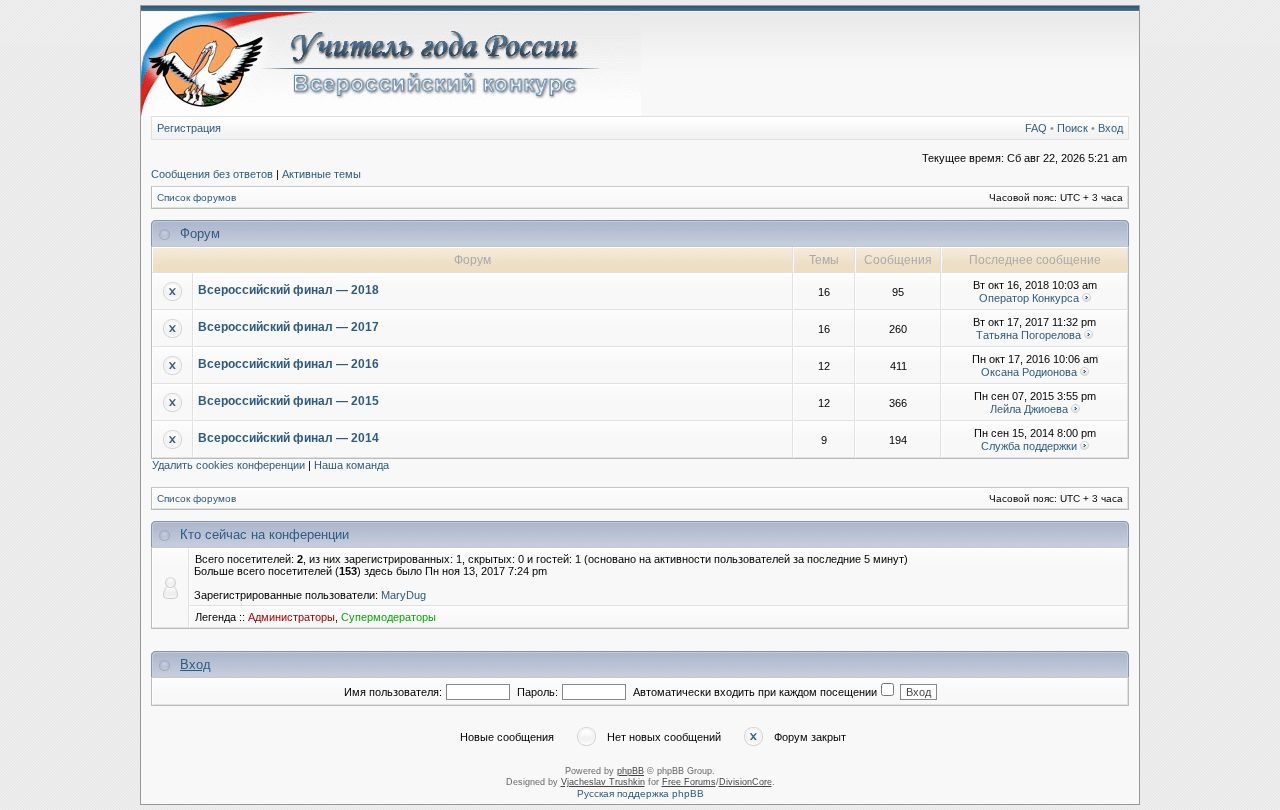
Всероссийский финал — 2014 (288, 438)
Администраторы (291, 617)
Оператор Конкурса (1029, 298)
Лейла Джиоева (1029, 409)
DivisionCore (745, 782)
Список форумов (196, 197)
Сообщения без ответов (212, 174)
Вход (1110, 128)
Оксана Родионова (1029, 372)
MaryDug (403, 595)
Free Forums (689, 782)
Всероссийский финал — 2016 (288, 364)
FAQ (1036, 128)
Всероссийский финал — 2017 (288, 327)
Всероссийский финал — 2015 (288, 401)
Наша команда (351, 465)
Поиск (1072, 128)
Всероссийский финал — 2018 (288, 290)
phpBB (630, 771)
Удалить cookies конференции (228, 465)
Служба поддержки (1029, 446)
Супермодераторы (388, 617)
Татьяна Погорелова (1028, 335)
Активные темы (321, 174)
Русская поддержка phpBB (640, 793)
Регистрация (189, 128)
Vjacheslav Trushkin (603, 782)
